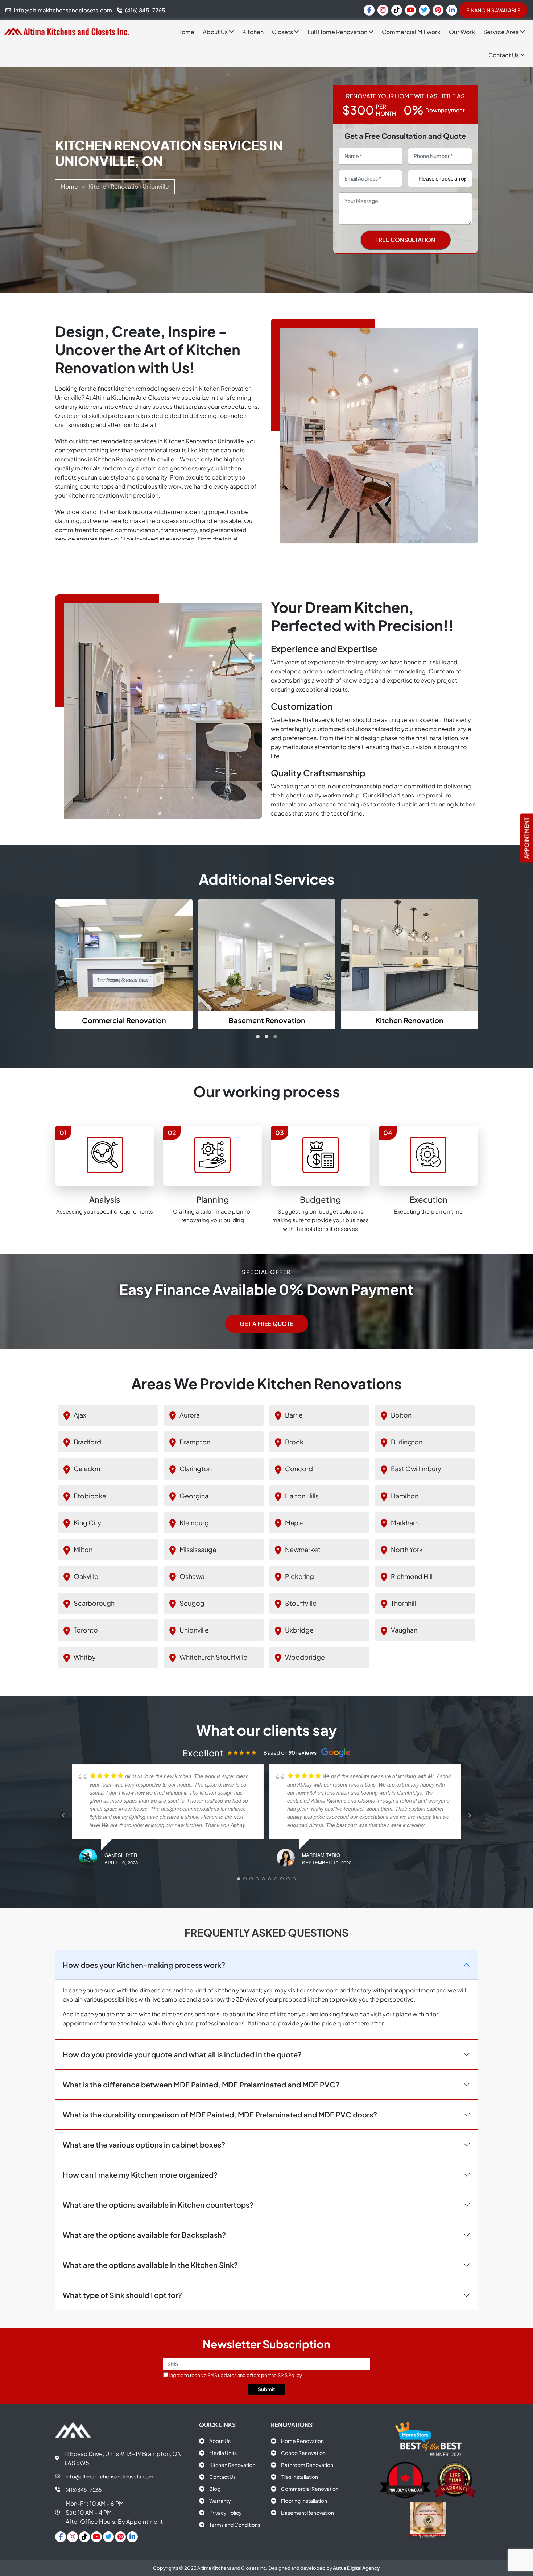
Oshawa (192, 1576)
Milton (83, 1549)
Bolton (401, 1415)
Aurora (190, 1415)
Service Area (502, 32)
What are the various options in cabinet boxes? (144, 2144)
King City (87, 1522)
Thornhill (403, 1603)
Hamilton (405, 1495)
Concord (299, 1469)
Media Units (223, 2453)
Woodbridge (305, 1657)
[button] (258, 1037)
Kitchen (253, 32)
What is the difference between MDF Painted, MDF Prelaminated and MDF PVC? (201, 2084)
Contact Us (504, 55)
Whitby (85, 1657)
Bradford (87, 1442)
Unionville (194, 1630)
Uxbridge (299, 1630)
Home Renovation (302, 2441)
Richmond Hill (412, 1576)
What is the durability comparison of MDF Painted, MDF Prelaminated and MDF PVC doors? (220, 2114)
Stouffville (301, 1603)
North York (407, 1549)
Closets (283, 32)
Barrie (294, 1415)
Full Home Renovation (338, 32)
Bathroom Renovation (307, 2465)
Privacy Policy (226, 2513)
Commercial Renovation (310, 2489)
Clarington (196, 1469)
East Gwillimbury (416, 1469)
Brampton (195, 1442)
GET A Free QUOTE (267, 1324)
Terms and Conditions (235, 2525)
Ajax (80, 1415)
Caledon (87, 1469)
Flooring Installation (304, 2501)
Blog (215, 2489)
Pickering (299, 1576)
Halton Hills (302, 1495)
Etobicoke (90, 1495)
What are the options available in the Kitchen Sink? (150, 2264)
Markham (405, 1522)
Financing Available (493, 10)
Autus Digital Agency (356, 2568)
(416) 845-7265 (84, 2489)
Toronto (86, 1630)
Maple (294, 1522)
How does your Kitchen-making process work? (144, 1964)
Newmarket (303, 1549)
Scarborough (94, 1603)
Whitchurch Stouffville (213, 1657)
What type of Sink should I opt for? (122, 2295)
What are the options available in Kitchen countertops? (158, 2204)
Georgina (194, 1495)
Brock (294, 1442)
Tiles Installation (299, 2477)
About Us (216, 32)
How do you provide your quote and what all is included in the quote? (182, 2054)
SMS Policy (290, 2375)
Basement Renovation (307, 2513)
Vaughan (404, 1630)
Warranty (220, 2501)
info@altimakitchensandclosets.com (110, 2476)
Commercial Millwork (411, 32)
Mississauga (198, 1549)
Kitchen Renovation (232, 2465)
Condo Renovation (303, 2453)
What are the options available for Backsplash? (144, 2234)
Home (186, 32)
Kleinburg (194, 1522)
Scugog (192, 1603)
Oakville (86, 1576)
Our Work (462, 32)
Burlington (407, 1442)
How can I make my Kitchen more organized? (140, 2174)
